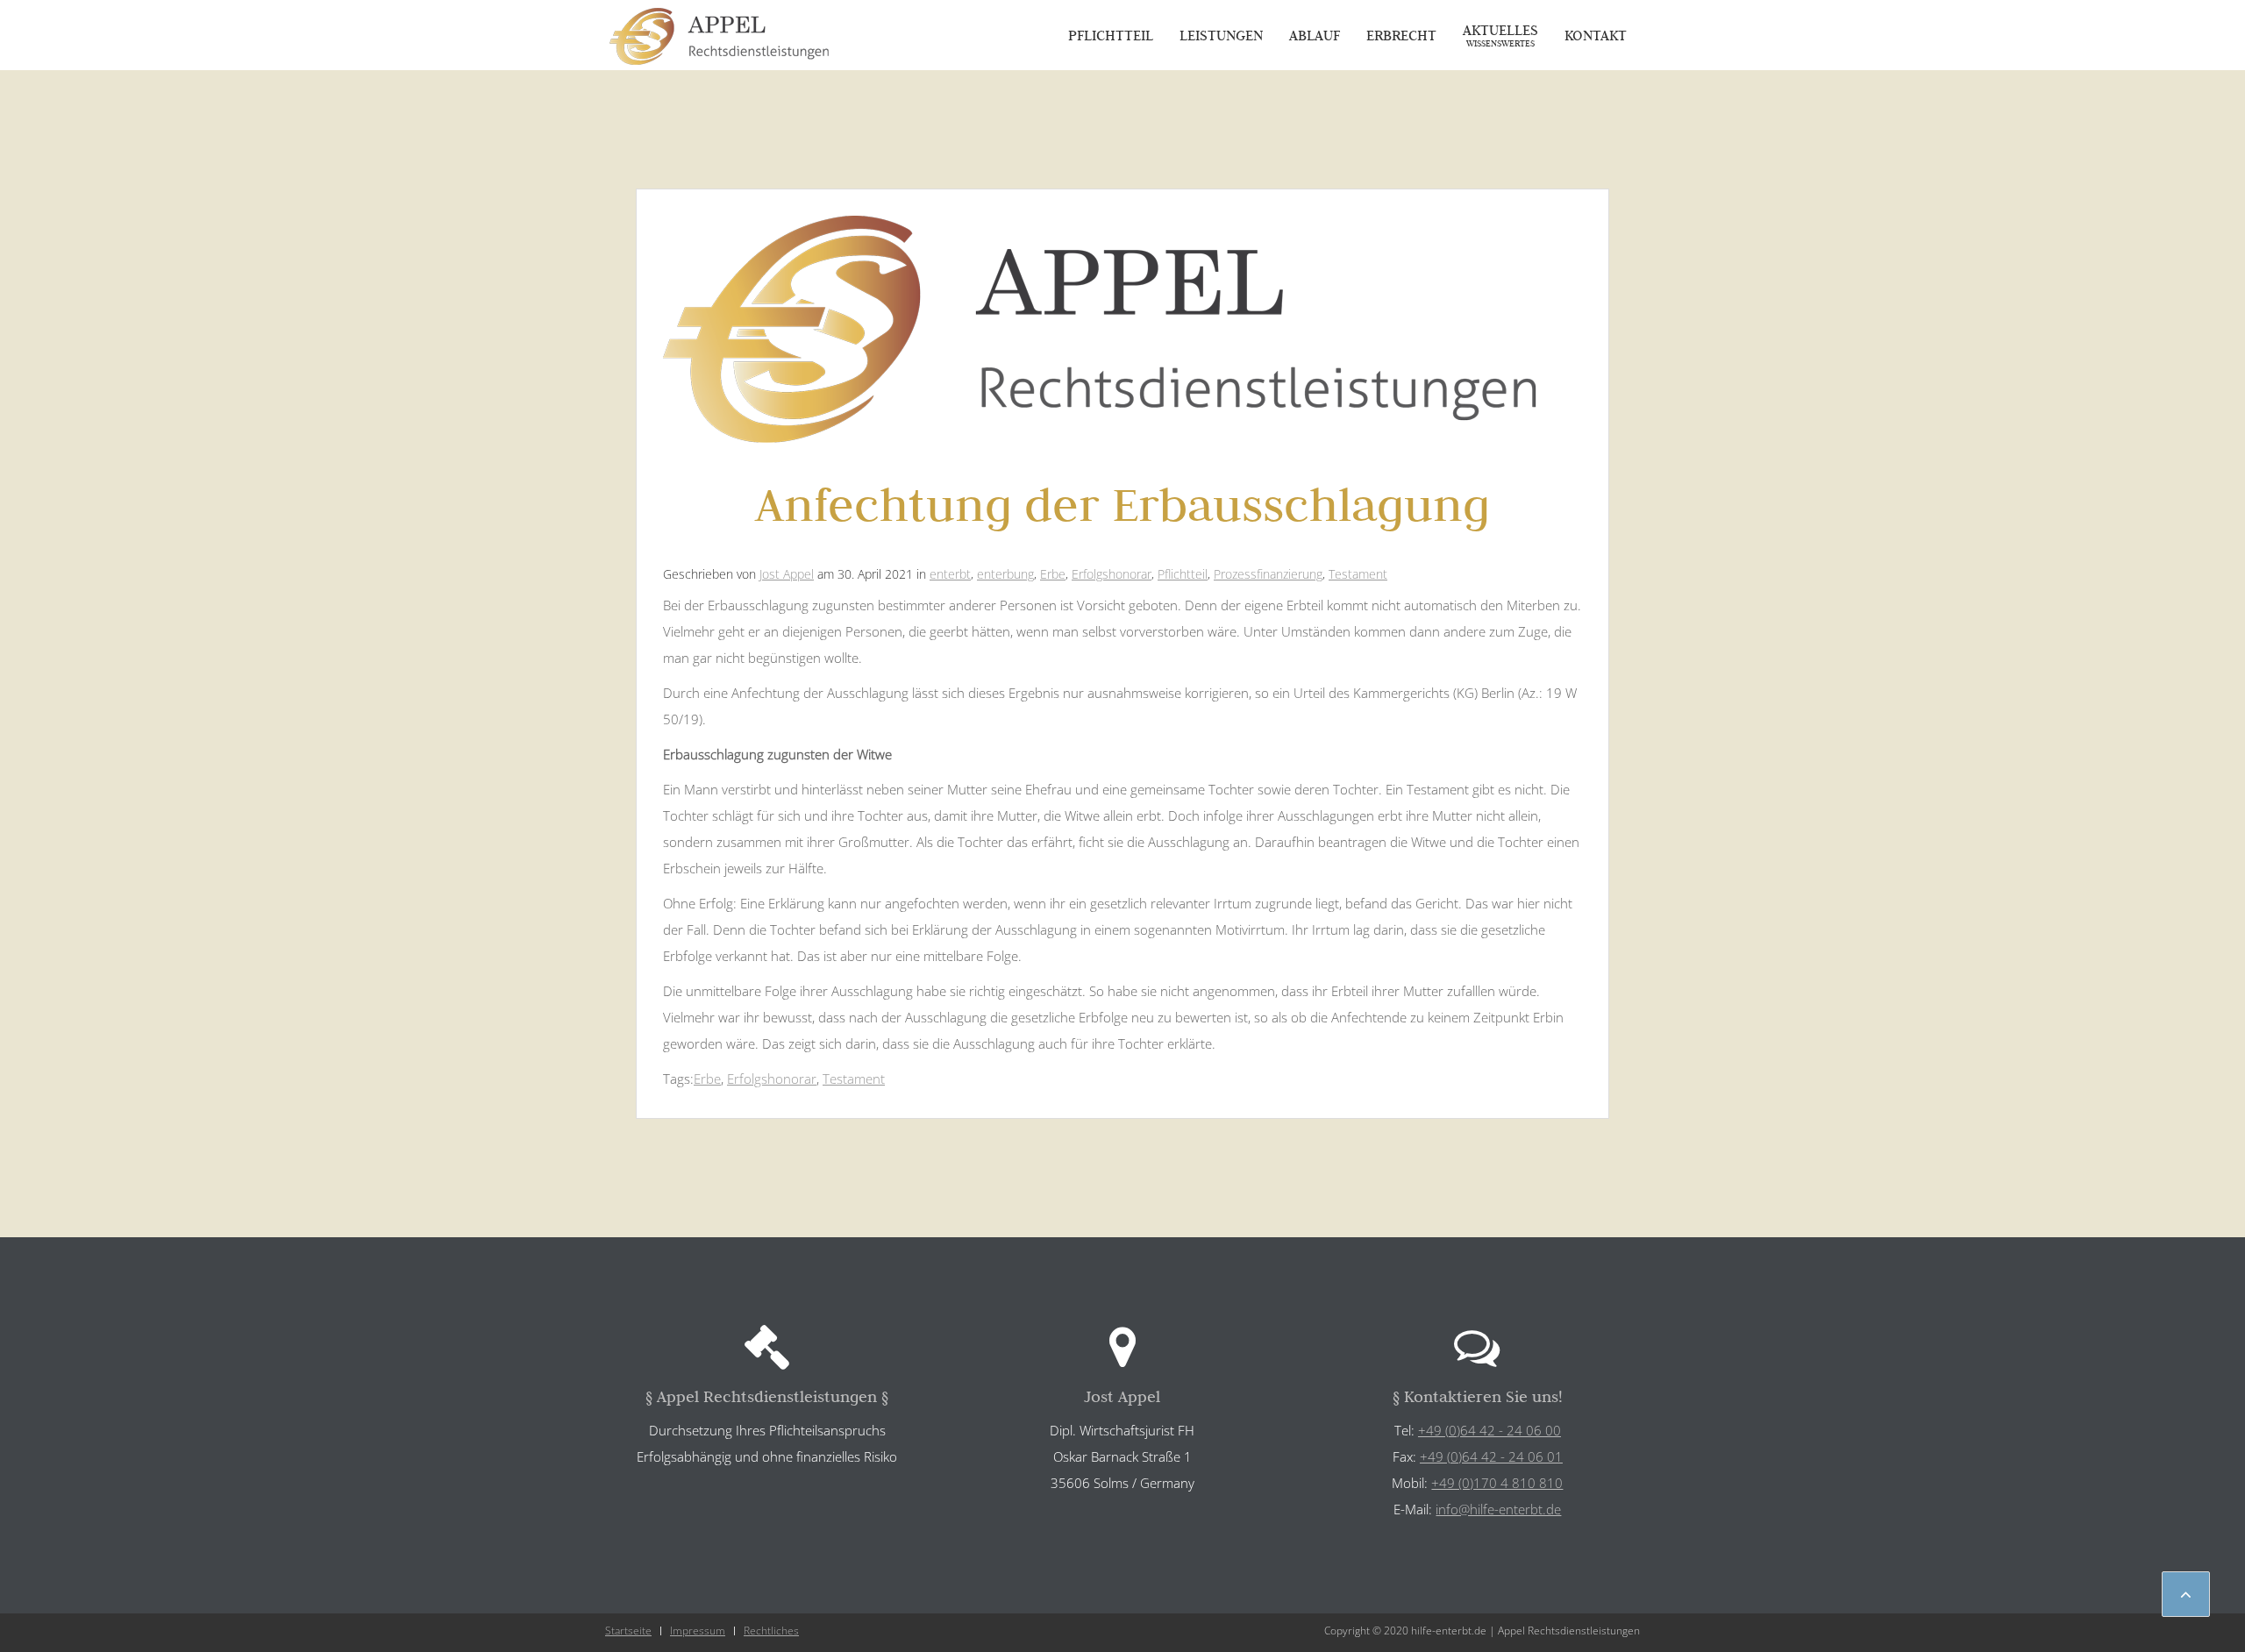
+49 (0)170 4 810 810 (1497, 1483)
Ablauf (1315, 35)
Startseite (628, 1631)
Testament (1358, 574)
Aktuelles (1500, 35)
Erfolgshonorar (1112, 574)
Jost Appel (787, 574)
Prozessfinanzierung (1268, 574)
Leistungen (1221, 35)
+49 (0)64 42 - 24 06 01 (1491, 1456)
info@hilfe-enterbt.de (1498, 1509)
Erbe (1053, 574)
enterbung (1005, 574)
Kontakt (1596, 35)
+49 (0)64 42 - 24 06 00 (1490, 1430)
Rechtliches (771, 1631)
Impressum (698, 1631)
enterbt (950, 574)
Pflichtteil (1111, 35)
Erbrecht (1401, 35)
